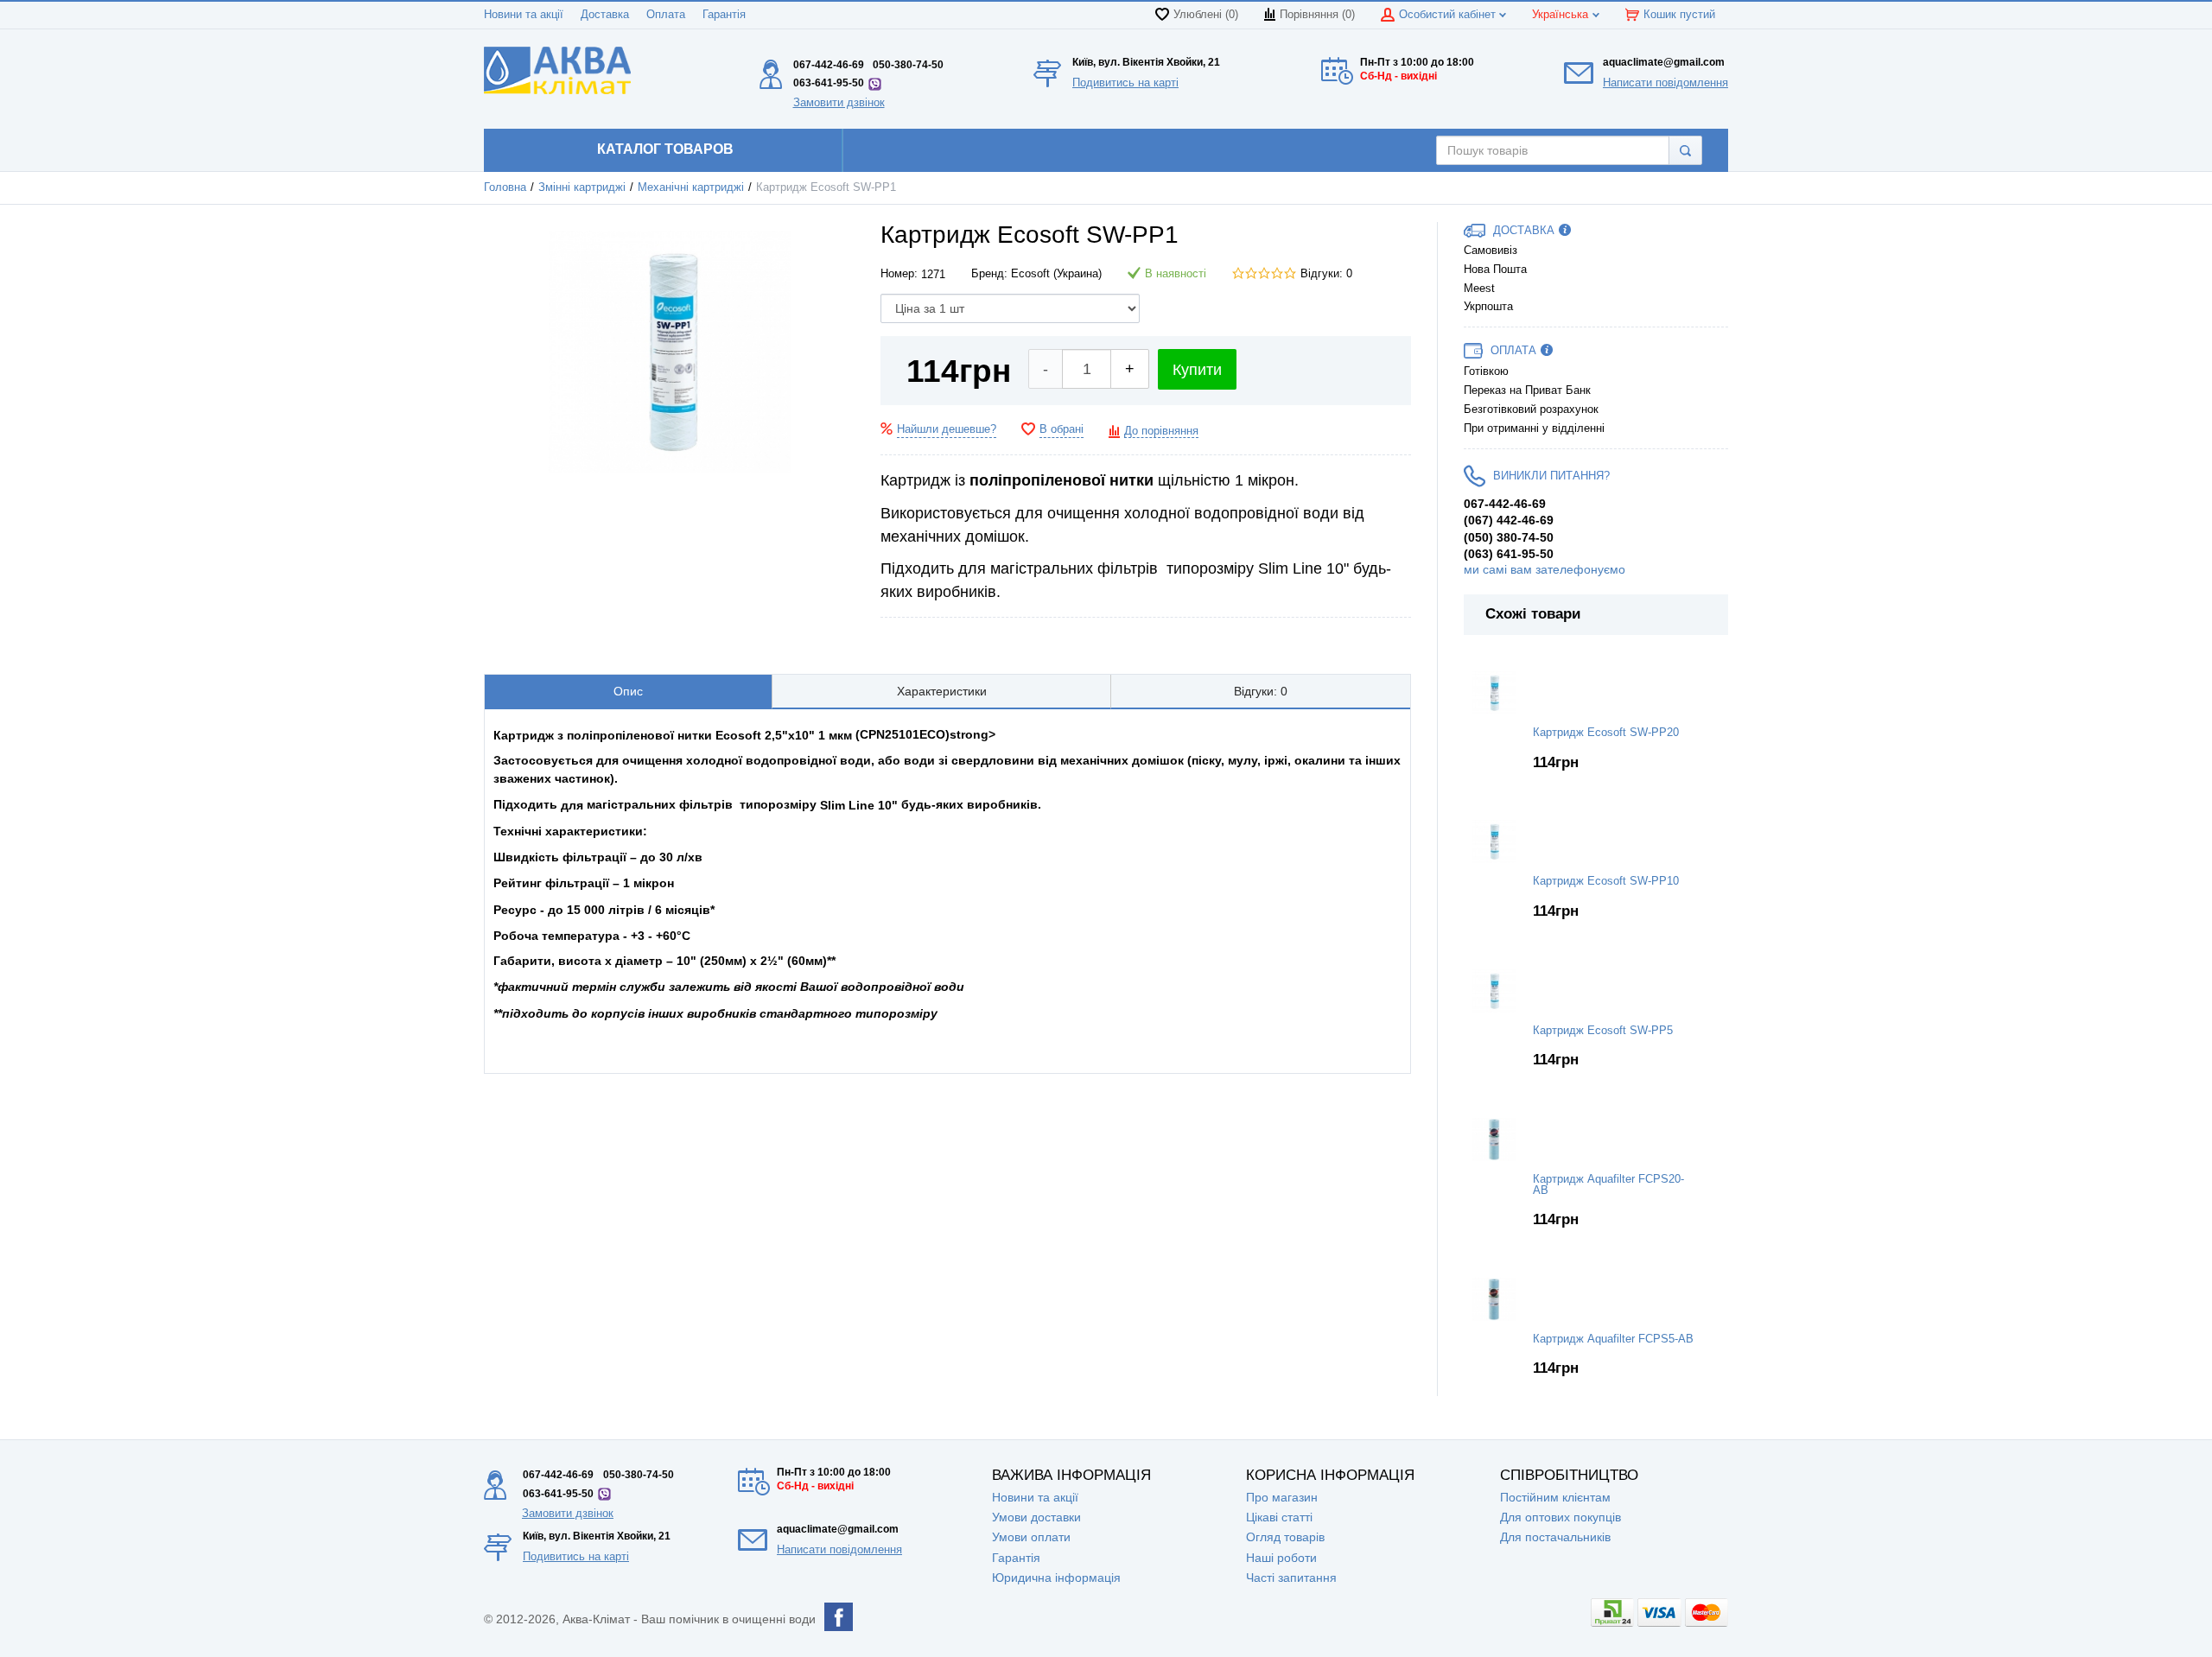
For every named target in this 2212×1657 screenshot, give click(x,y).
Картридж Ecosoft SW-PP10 (1606, 881)
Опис (628, 691)
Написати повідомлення (1665, 83)
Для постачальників (1555, 1537)
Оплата (666, 15)
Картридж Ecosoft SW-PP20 (1606, 733)
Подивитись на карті (1125, 83)
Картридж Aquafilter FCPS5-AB (1613, 1339)
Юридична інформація (1056, 1578)
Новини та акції (524, 15)
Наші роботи (1281, 1558)
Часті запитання (1291, 1578)
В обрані (1062, 429)
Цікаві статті (1279, 1517)
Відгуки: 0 (1326, 274)
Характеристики (942, 691)
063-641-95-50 (829, 83)
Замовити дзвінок (839, 102)
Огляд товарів (1285, 1537)
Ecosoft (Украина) (1056, 274)
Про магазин (1282, 1497)
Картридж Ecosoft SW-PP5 (1603, 1031)
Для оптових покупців (1560, 1517)
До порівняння (1161, 431)
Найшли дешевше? (947, 429)
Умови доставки (1036, 1517)
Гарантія (724, 15)
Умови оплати (1031, 1537)
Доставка (605, 15)
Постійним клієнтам (1555, 1497)
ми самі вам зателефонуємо (1545, 569)
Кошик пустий (1679, 15)
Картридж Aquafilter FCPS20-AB (1608, 1185)
